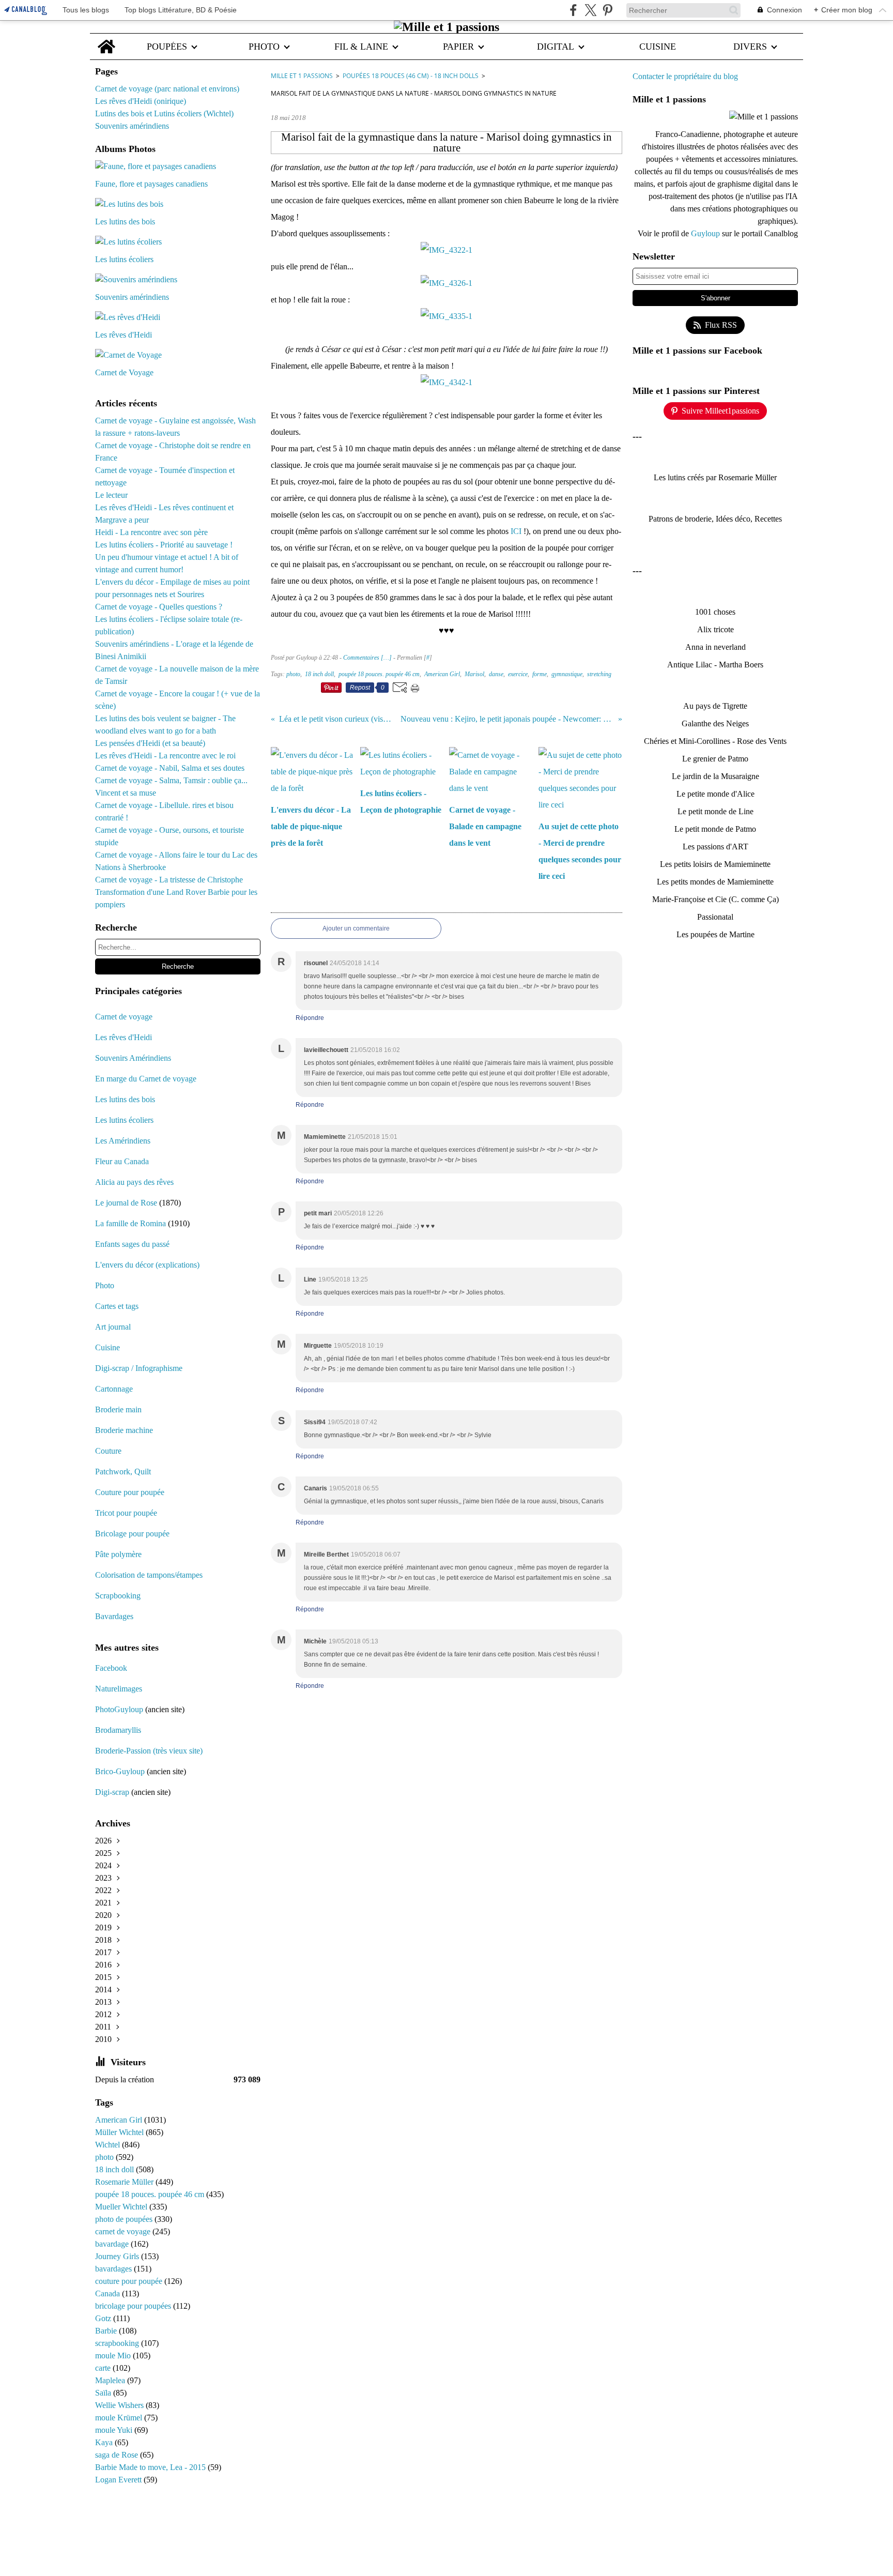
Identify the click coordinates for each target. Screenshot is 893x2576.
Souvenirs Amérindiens (133, 1058)
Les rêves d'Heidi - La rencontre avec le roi (165, 756)
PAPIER (458, 47)
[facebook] (573, 10)
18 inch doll (116, 2169)
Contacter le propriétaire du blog (685, 76)
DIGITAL (556, 47)
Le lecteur (111, 495)
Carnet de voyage (124, 1017)
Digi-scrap (112, 1792)
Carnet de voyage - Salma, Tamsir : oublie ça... (171, 780)
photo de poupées (125, 2219)
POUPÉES (167, 47)
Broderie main (118, 1409)
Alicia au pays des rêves (134, 1182)
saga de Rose (118, 2455)
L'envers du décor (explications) (147, 1265)
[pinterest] (607, 10)
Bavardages (114, 1616)
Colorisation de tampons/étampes (149, 1575)
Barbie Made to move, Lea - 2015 (151, 2467)
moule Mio (114, 2356)
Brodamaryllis (118, 1730)
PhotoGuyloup (119, 1709)
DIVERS (750, 47)
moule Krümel (120, 2418)
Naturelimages (120, 1689)
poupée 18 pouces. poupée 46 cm (151, 2194)
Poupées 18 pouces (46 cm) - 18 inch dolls (411, 76)
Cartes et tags (117, 1306)
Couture (109, 1451)
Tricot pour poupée (126, 1513)
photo (105, 2157)
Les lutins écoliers (124, 1120)
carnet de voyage (124, 2231)
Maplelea (111, 2380)
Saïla (104, 2393)
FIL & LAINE (361, 47)
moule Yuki (115, 2430)
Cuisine (107, 1347)
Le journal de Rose (126, 1203)
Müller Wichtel (120, 2132)
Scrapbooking (118, 1596)
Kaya (105, 2442)
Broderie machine (124, 1430)
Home (106, 39)
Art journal (113, 1327)
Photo (105, 1285)
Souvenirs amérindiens (132, 126)
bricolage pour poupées (134, 2306)
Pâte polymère (118, 1554)
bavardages (114, 2269)
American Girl (120, 2120)
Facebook (111, 1668)
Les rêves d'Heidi (124, 1037)
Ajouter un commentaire (356, 928)
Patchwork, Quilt (123, 1472)
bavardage (113, 2244)
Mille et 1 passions (302, 76)
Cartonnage (114, 1389)
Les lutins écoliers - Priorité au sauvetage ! (164, 545)
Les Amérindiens (123, 1141)
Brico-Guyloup (120, 1771)
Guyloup (706, 233)
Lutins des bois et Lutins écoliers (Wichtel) (164, 113)
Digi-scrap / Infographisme (139, 1368)
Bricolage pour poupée (132, 1534)
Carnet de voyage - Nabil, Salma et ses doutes (170, 768)
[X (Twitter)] (590, 10)
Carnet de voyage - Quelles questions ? (159, 607)
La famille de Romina (130, 1223)
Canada (109, 2293)
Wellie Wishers (120, 2405)
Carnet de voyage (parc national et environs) (167, 89)
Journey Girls (118, 2256)
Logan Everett (119, 2480)
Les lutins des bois (125, 1099)
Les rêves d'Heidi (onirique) (141, 101)
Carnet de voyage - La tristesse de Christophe (169, 880)
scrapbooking (118, 2343)
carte (104, 2368)
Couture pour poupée (130, 1492)
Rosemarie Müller (125, 2182)
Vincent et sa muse (126, 793)
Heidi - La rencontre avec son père (151, 532)
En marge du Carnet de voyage (146, 1079)
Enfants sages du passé (132, 1244)
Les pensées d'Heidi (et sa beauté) (150, 743)
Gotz (104, 2318)
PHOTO (264, 47)
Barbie (107, 2331)
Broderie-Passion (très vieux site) (149, 1751)
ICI (516, 531)
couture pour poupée (130, 2281)
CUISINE (658, 47)
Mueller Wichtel (122, 2207)
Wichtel (109, 2145)
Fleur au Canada (122, 1161)
